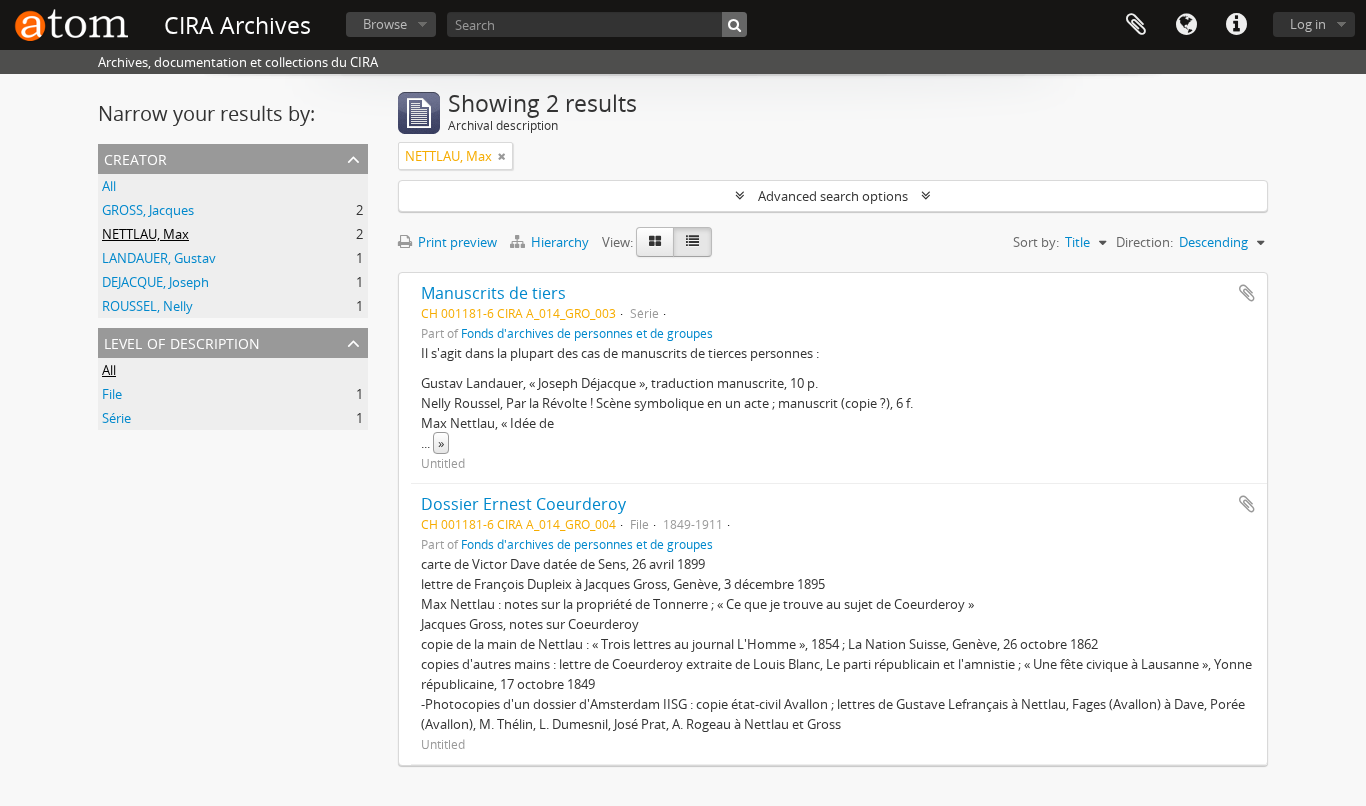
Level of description (182, 341)
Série (116, 418)
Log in (1308, 24)
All (109, 186)
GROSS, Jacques (148, 210)
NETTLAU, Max (145, 234)
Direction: (1144, 242)
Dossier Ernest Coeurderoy (523, 504)
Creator (135, 157)
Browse (385, 24)
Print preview (456, 242)
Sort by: (1036, 242)
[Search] (734, 24)
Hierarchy (560, 242)
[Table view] (692, 242)
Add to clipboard (1247, 293)
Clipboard (1136, 25)
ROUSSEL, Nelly (147, 306)
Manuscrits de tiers (493, 293)
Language (1186, 25)
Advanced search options (833, 196)
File (112, 394)
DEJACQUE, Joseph (155, 282)
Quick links (1236, 25)
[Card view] (655, 242)
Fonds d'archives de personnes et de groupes (587, 333)
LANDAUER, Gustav (159, 258)
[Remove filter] (502, 156)
